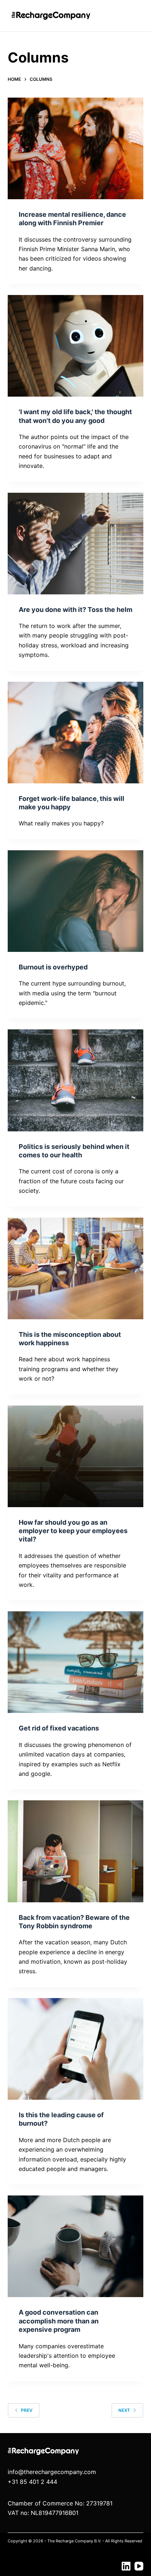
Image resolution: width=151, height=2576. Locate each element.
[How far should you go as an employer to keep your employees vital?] (76, 1456)
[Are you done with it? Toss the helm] (76, 544)
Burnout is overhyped (53, 967)
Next (124, 2410)
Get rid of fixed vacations (59, 1728)
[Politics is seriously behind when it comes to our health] (76, 1080)
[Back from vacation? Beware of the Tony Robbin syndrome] (76, 1851)
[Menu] (135, 16)
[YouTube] (139, 2566)
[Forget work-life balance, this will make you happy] (76, 733)
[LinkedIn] (126, 2566)
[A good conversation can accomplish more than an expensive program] (76, 2246)
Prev (27, 2410)
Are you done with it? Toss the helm (75, 610)
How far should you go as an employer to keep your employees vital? (73, 1531)
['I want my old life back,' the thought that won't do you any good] (76, 346)
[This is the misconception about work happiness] (76, 1268)
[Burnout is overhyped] (76, 901)
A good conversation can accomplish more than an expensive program (59, 2321)
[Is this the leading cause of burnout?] (76, 2049)
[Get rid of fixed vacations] (76, 1662)
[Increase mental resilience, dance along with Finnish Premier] (76, 148)
